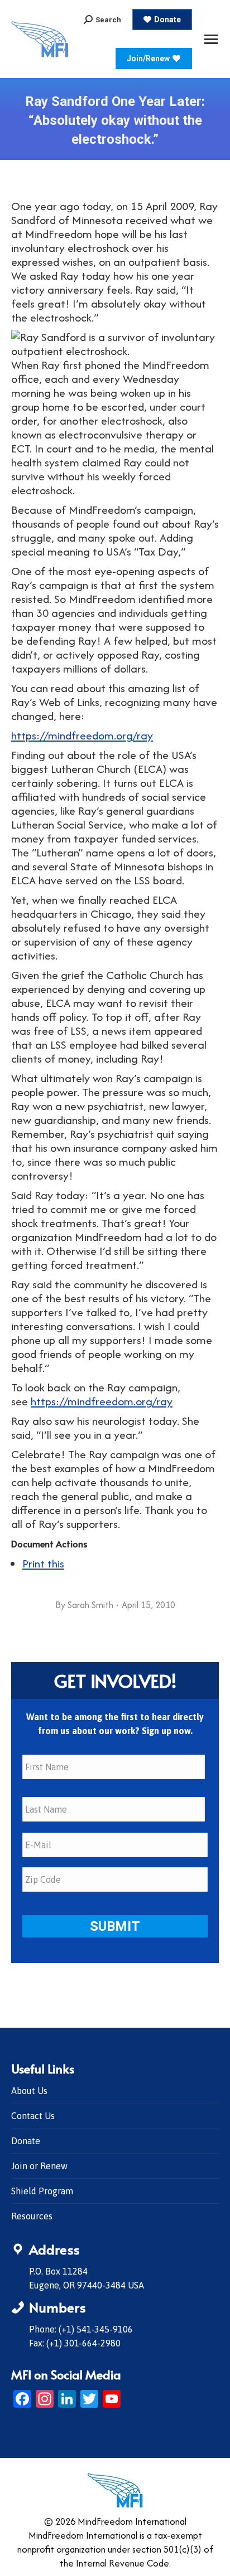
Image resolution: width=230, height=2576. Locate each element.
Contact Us (33, 2116)
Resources (32, 2216)
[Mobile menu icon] (211, 39)
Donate (26, 2141)
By (84, 1605)
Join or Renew (39, 2166)
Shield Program (42, 2191)
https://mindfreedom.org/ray (82, 735)
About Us (29, 2091)
